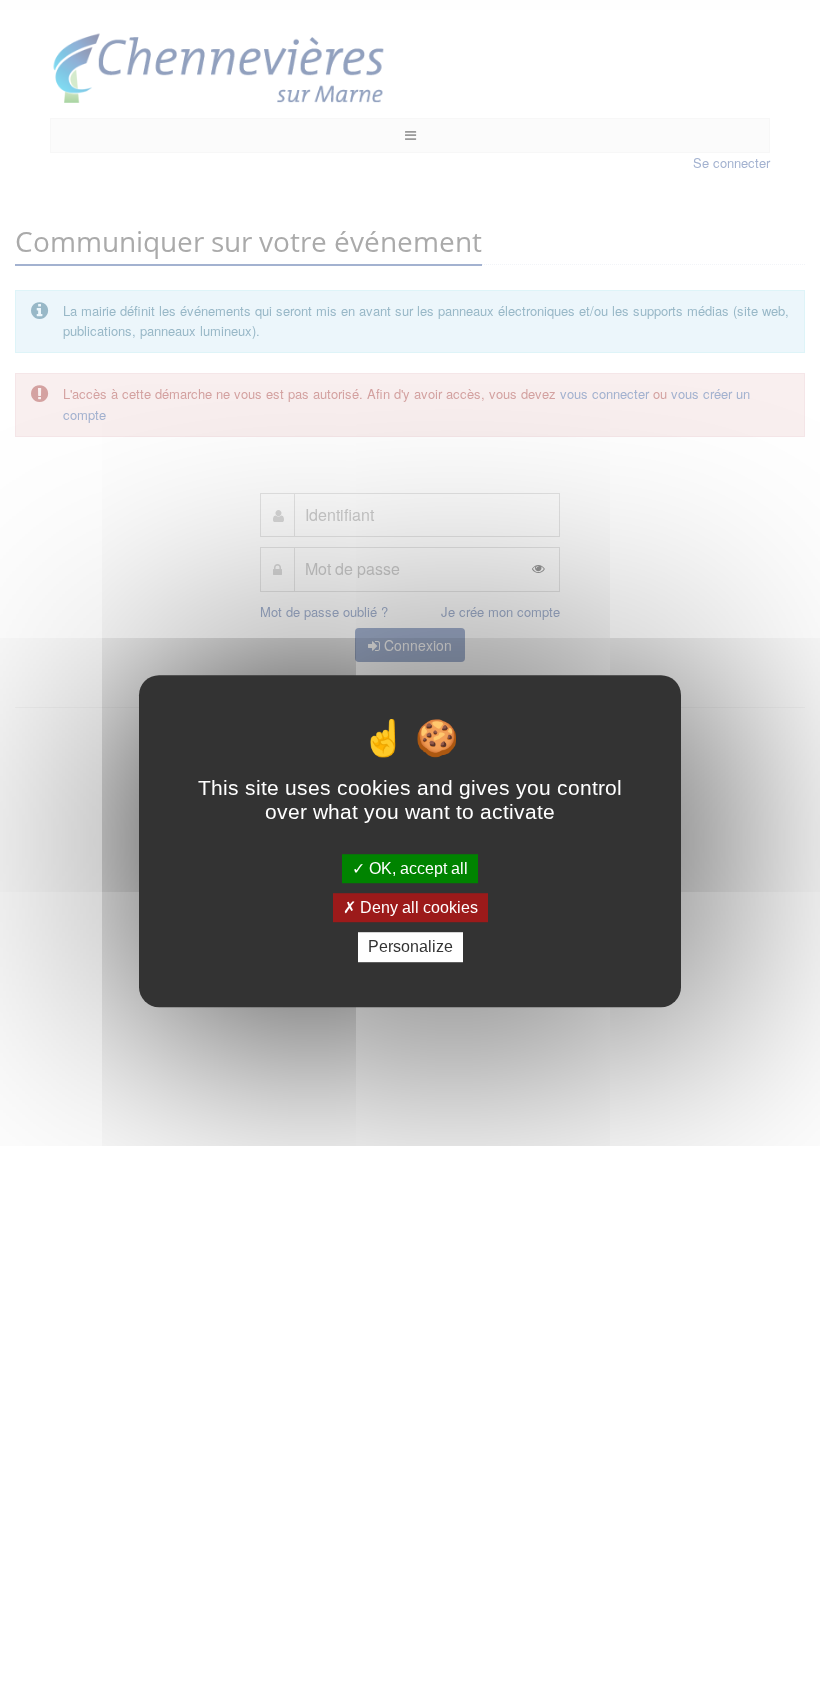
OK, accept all (416, 868)
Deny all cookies (417, 907)
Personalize (410, 947)
